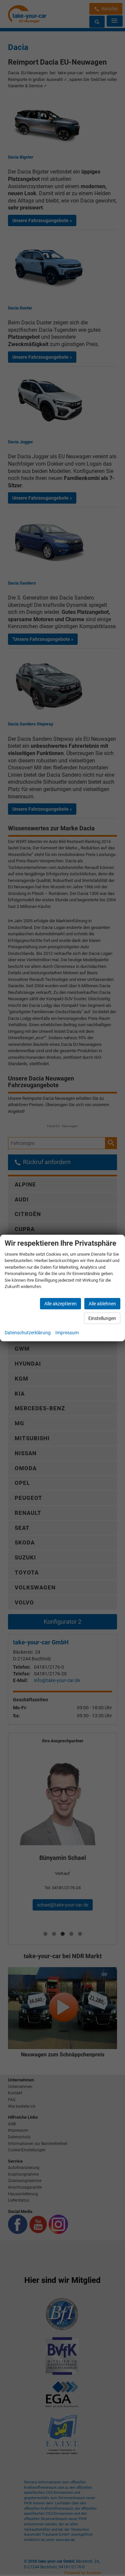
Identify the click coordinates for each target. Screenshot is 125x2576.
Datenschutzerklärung (28, 1333)
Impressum (67, 1333)
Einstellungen (102, 1318)
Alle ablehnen (102, 1304)
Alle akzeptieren (60, 1304)
